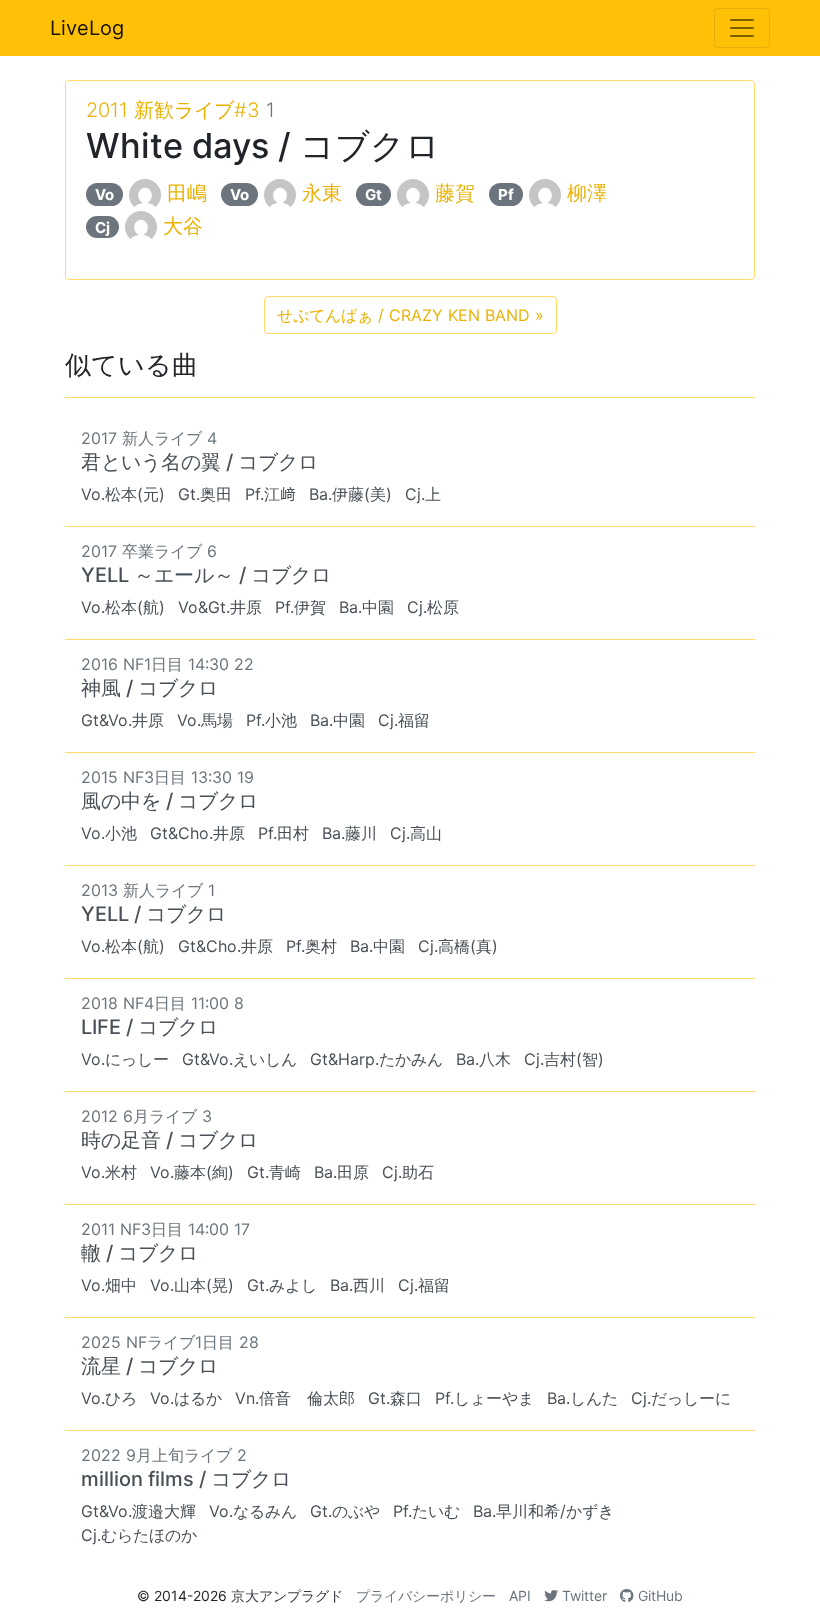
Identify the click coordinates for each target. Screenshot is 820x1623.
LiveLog (87, 28)
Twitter (582, 1595)
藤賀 (455, 193)
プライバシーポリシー (426, 1595)
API (520, 1595)
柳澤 (587, 193)
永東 (322, 193)
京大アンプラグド (287, 1595)
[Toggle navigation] (742, 28)
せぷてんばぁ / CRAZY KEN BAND (410, 315)
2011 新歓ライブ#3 (173, 110)
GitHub (658, 1595)
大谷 (183, 226)
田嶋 (187, 193)
